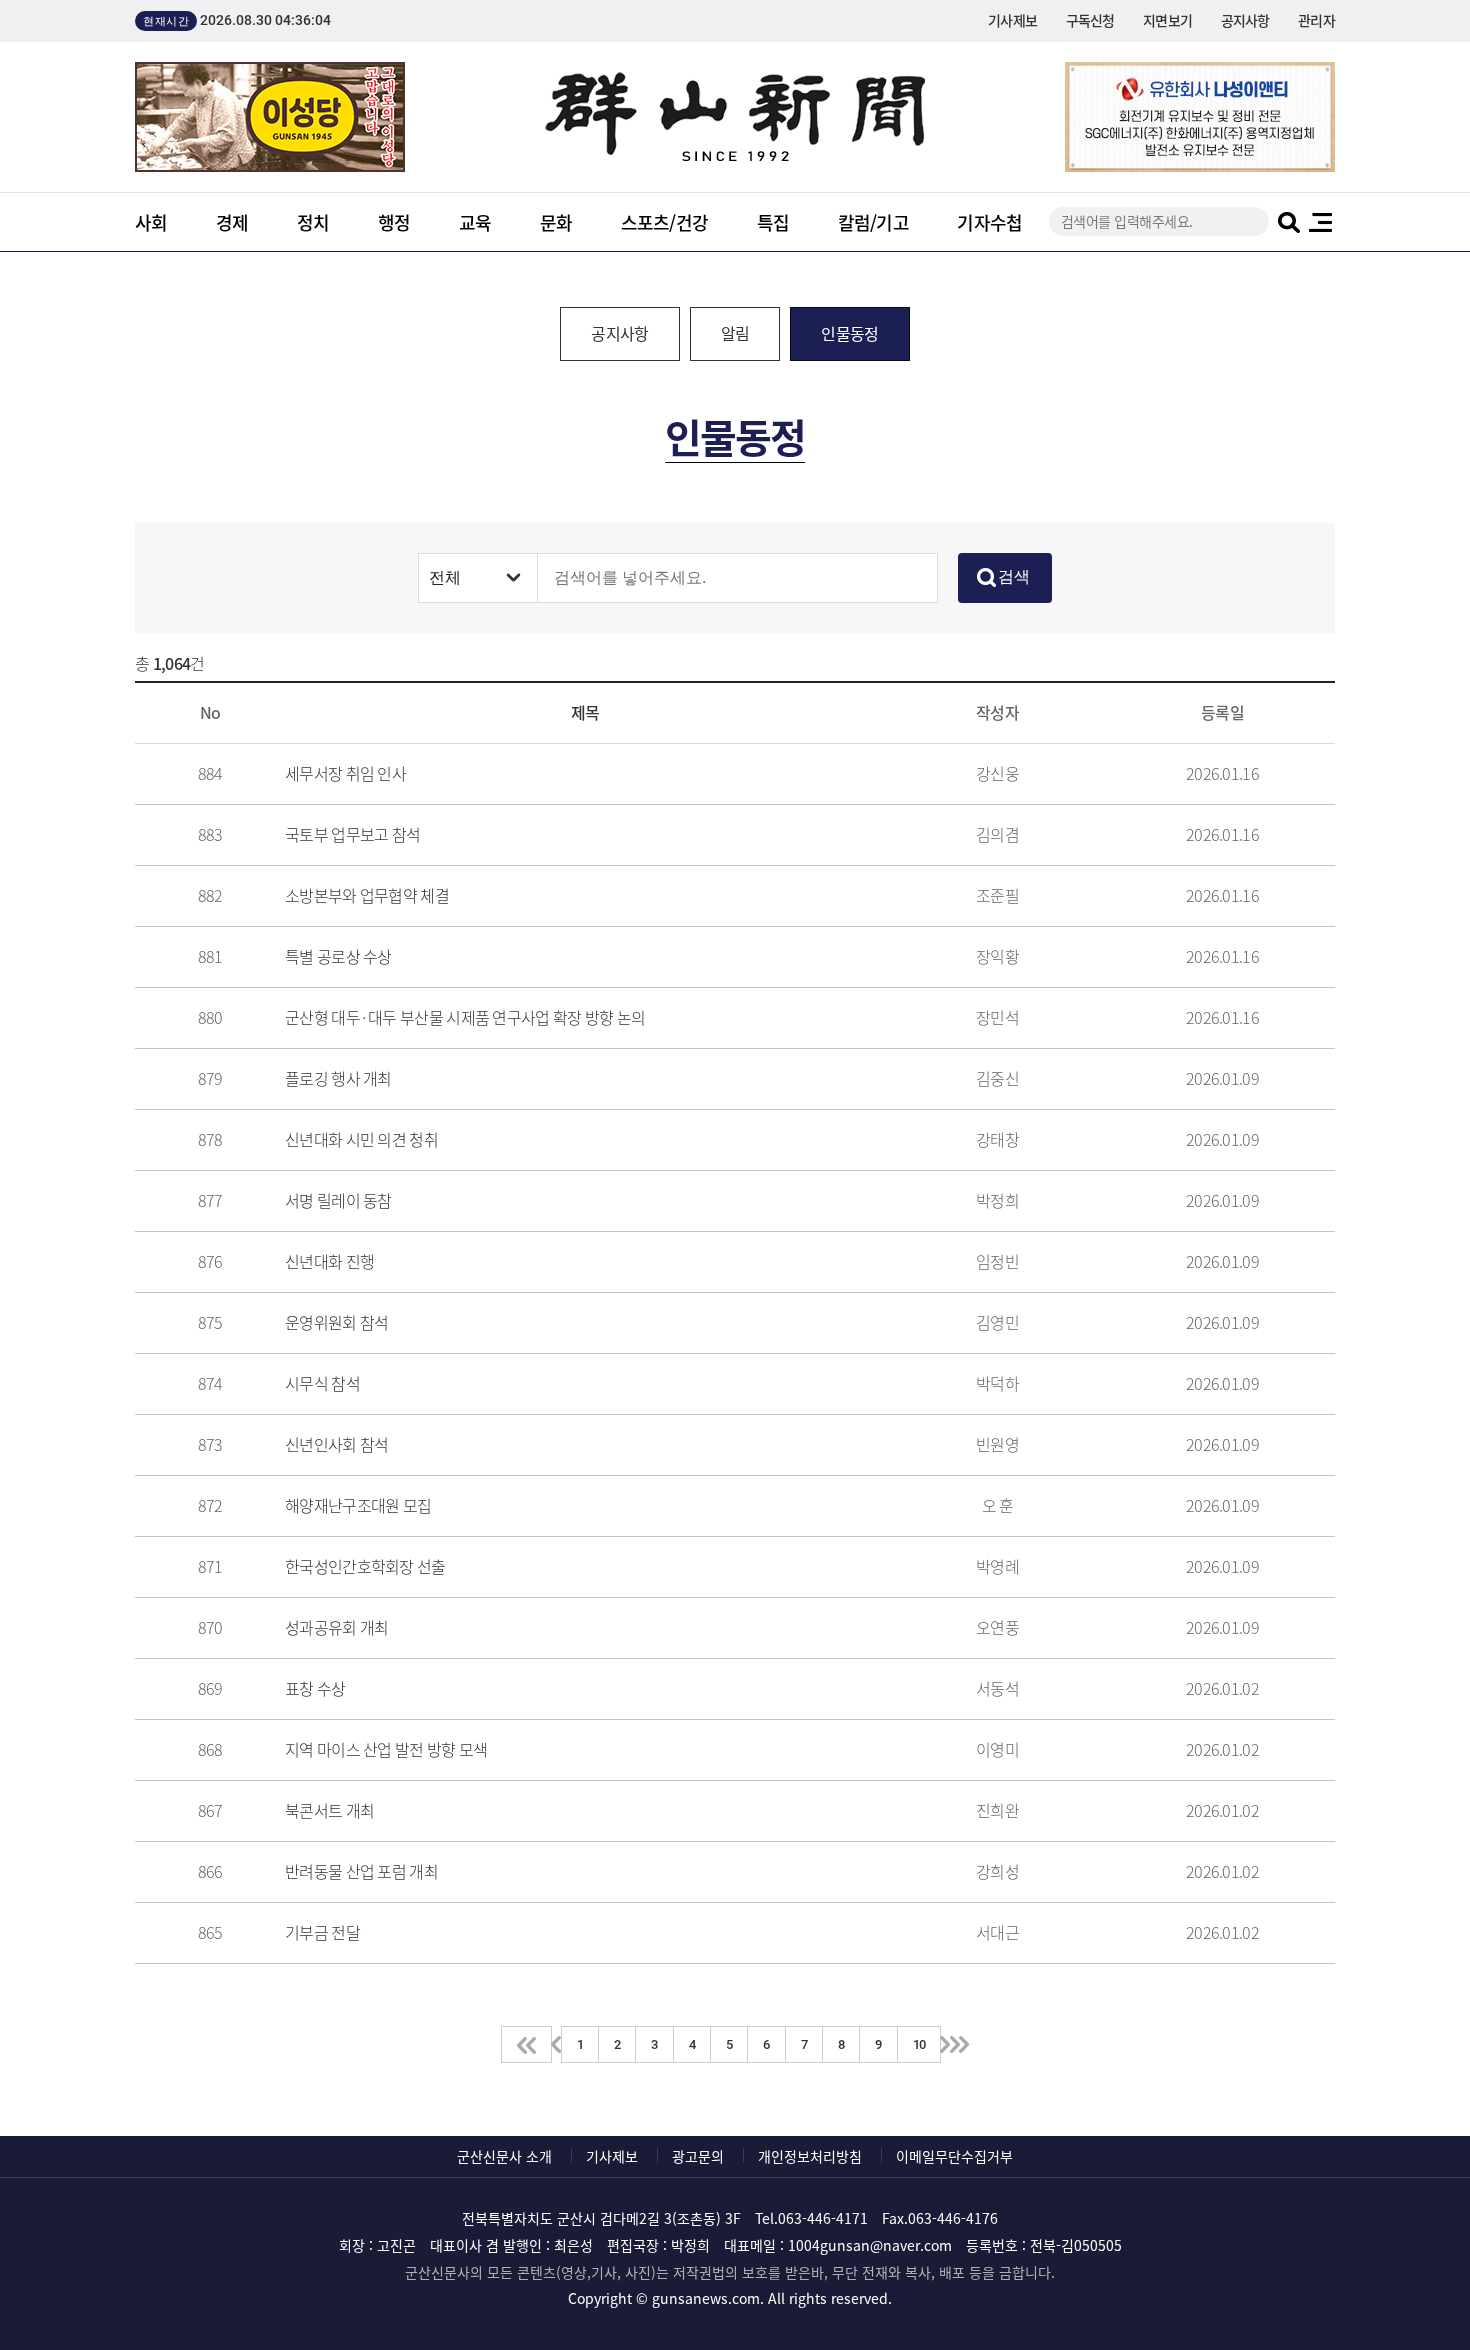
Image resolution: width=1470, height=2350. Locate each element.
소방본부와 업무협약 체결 (367, 895)
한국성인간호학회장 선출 (365, 1566)
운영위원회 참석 (336, 1322)
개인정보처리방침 (810, 2156)
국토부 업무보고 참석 (352, 834)
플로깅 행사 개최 (338, 1078)
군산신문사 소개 (504, 2156)
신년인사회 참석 (336, 1444)
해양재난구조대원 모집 (358, 1505)
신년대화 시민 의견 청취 (361, 1139)
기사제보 (1012, 20)
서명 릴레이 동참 (338, 1200)
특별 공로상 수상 (338, 956)
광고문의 (698, 2156)
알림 (735, 333)
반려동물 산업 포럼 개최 (361, 1871)
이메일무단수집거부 (954, 2156)
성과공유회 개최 (336, 1627)
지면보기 (1167, 20)
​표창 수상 (315, 1688)
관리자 (1316, 20)
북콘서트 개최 (329, 1810)
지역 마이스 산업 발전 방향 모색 (386, 1749)
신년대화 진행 (329, 1261)
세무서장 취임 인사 (345, 773)
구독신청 (1090, 20)
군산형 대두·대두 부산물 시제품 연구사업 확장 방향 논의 (465, 1017)
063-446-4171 (823, 2218)
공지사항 (1245, 20)
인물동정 (849, 333)
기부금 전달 (322, 1932)
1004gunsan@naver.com (870, 2245)
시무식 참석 (322, 1383)
